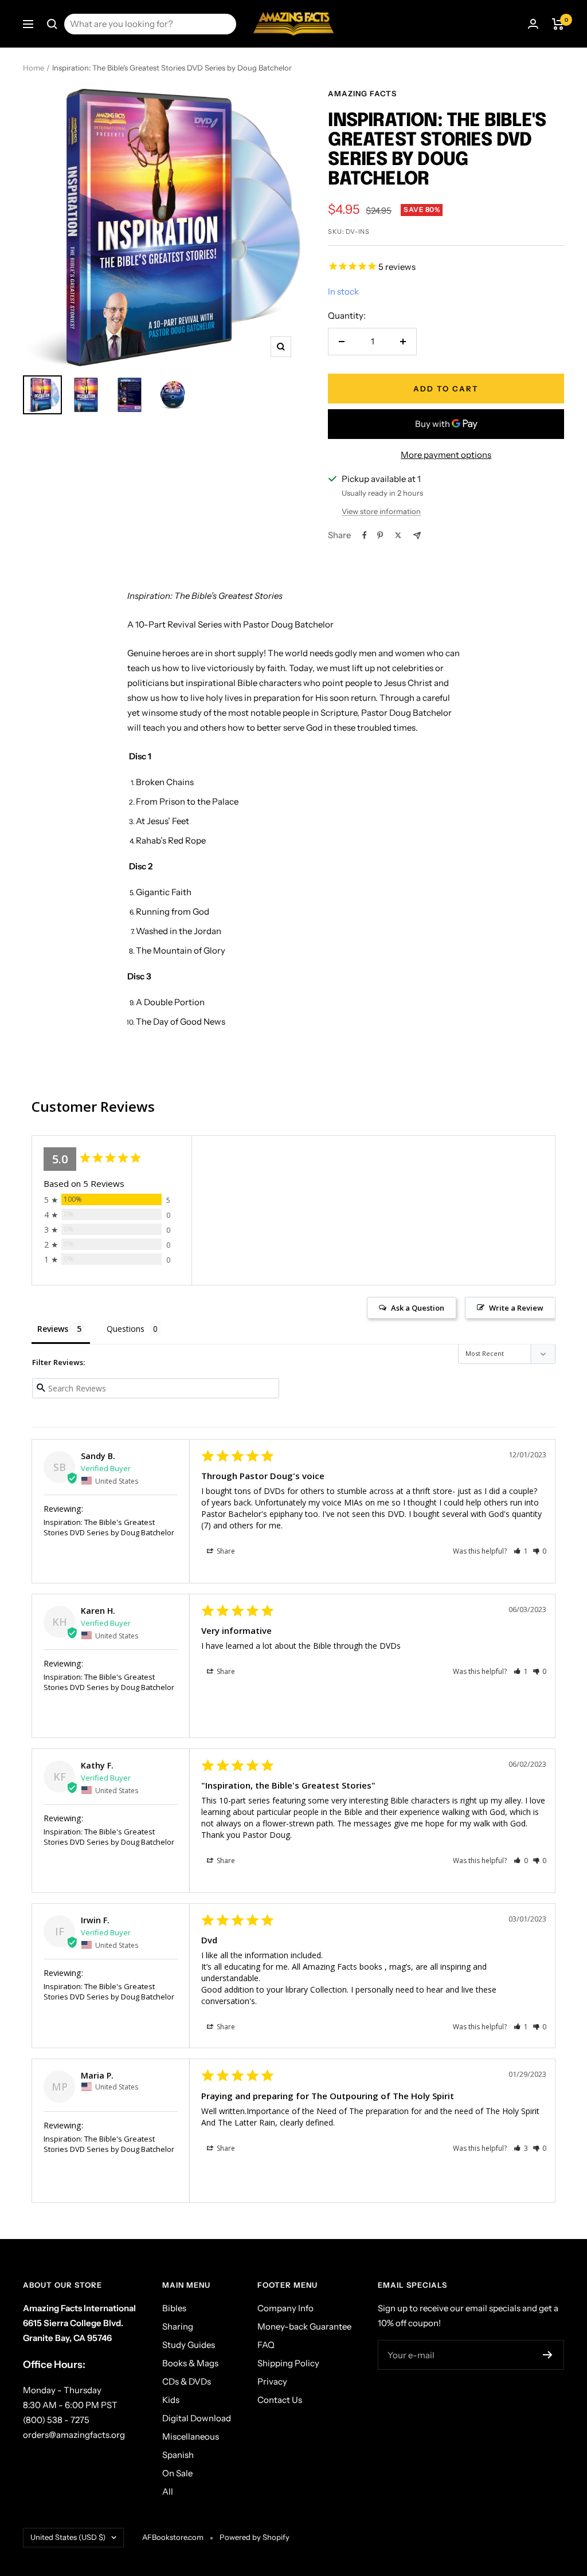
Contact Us (280, 2400)
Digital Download (197, 2418)
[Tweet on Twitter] (398, 535)
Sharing (178, 2326)
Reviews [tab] (53, 1329)
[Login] (533, 24)
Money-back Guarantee (304, 2326)
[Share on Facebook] (365, 535)
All (168, 2491)
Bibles (174, 2308)
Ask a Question (418, 1308)
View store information (381, 511)
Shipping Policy (288, 2363)
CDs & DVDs (187, 2381)
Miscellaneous (191, 2436)
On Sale (177, 2473)
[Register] (548, 2355)
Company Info (285, 2308)
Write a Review (516, 1308)
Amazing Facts (362, 93)
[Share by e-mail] (417, 536)
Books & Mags (190, 2363)
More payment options (446, 455)
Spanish (178, 2455)
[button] (521, 1551)
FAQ (266, 2345)
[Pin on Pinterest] (380, 535)
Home (34, 68)
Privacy (272, 2381)
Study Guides (189, 2345)
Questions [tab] (126, 1329)
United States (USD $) (68, 2537)
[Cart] (558, 24)
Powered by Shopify (255, 2537)
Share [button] (225, 1551)
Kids (171, 2400)
